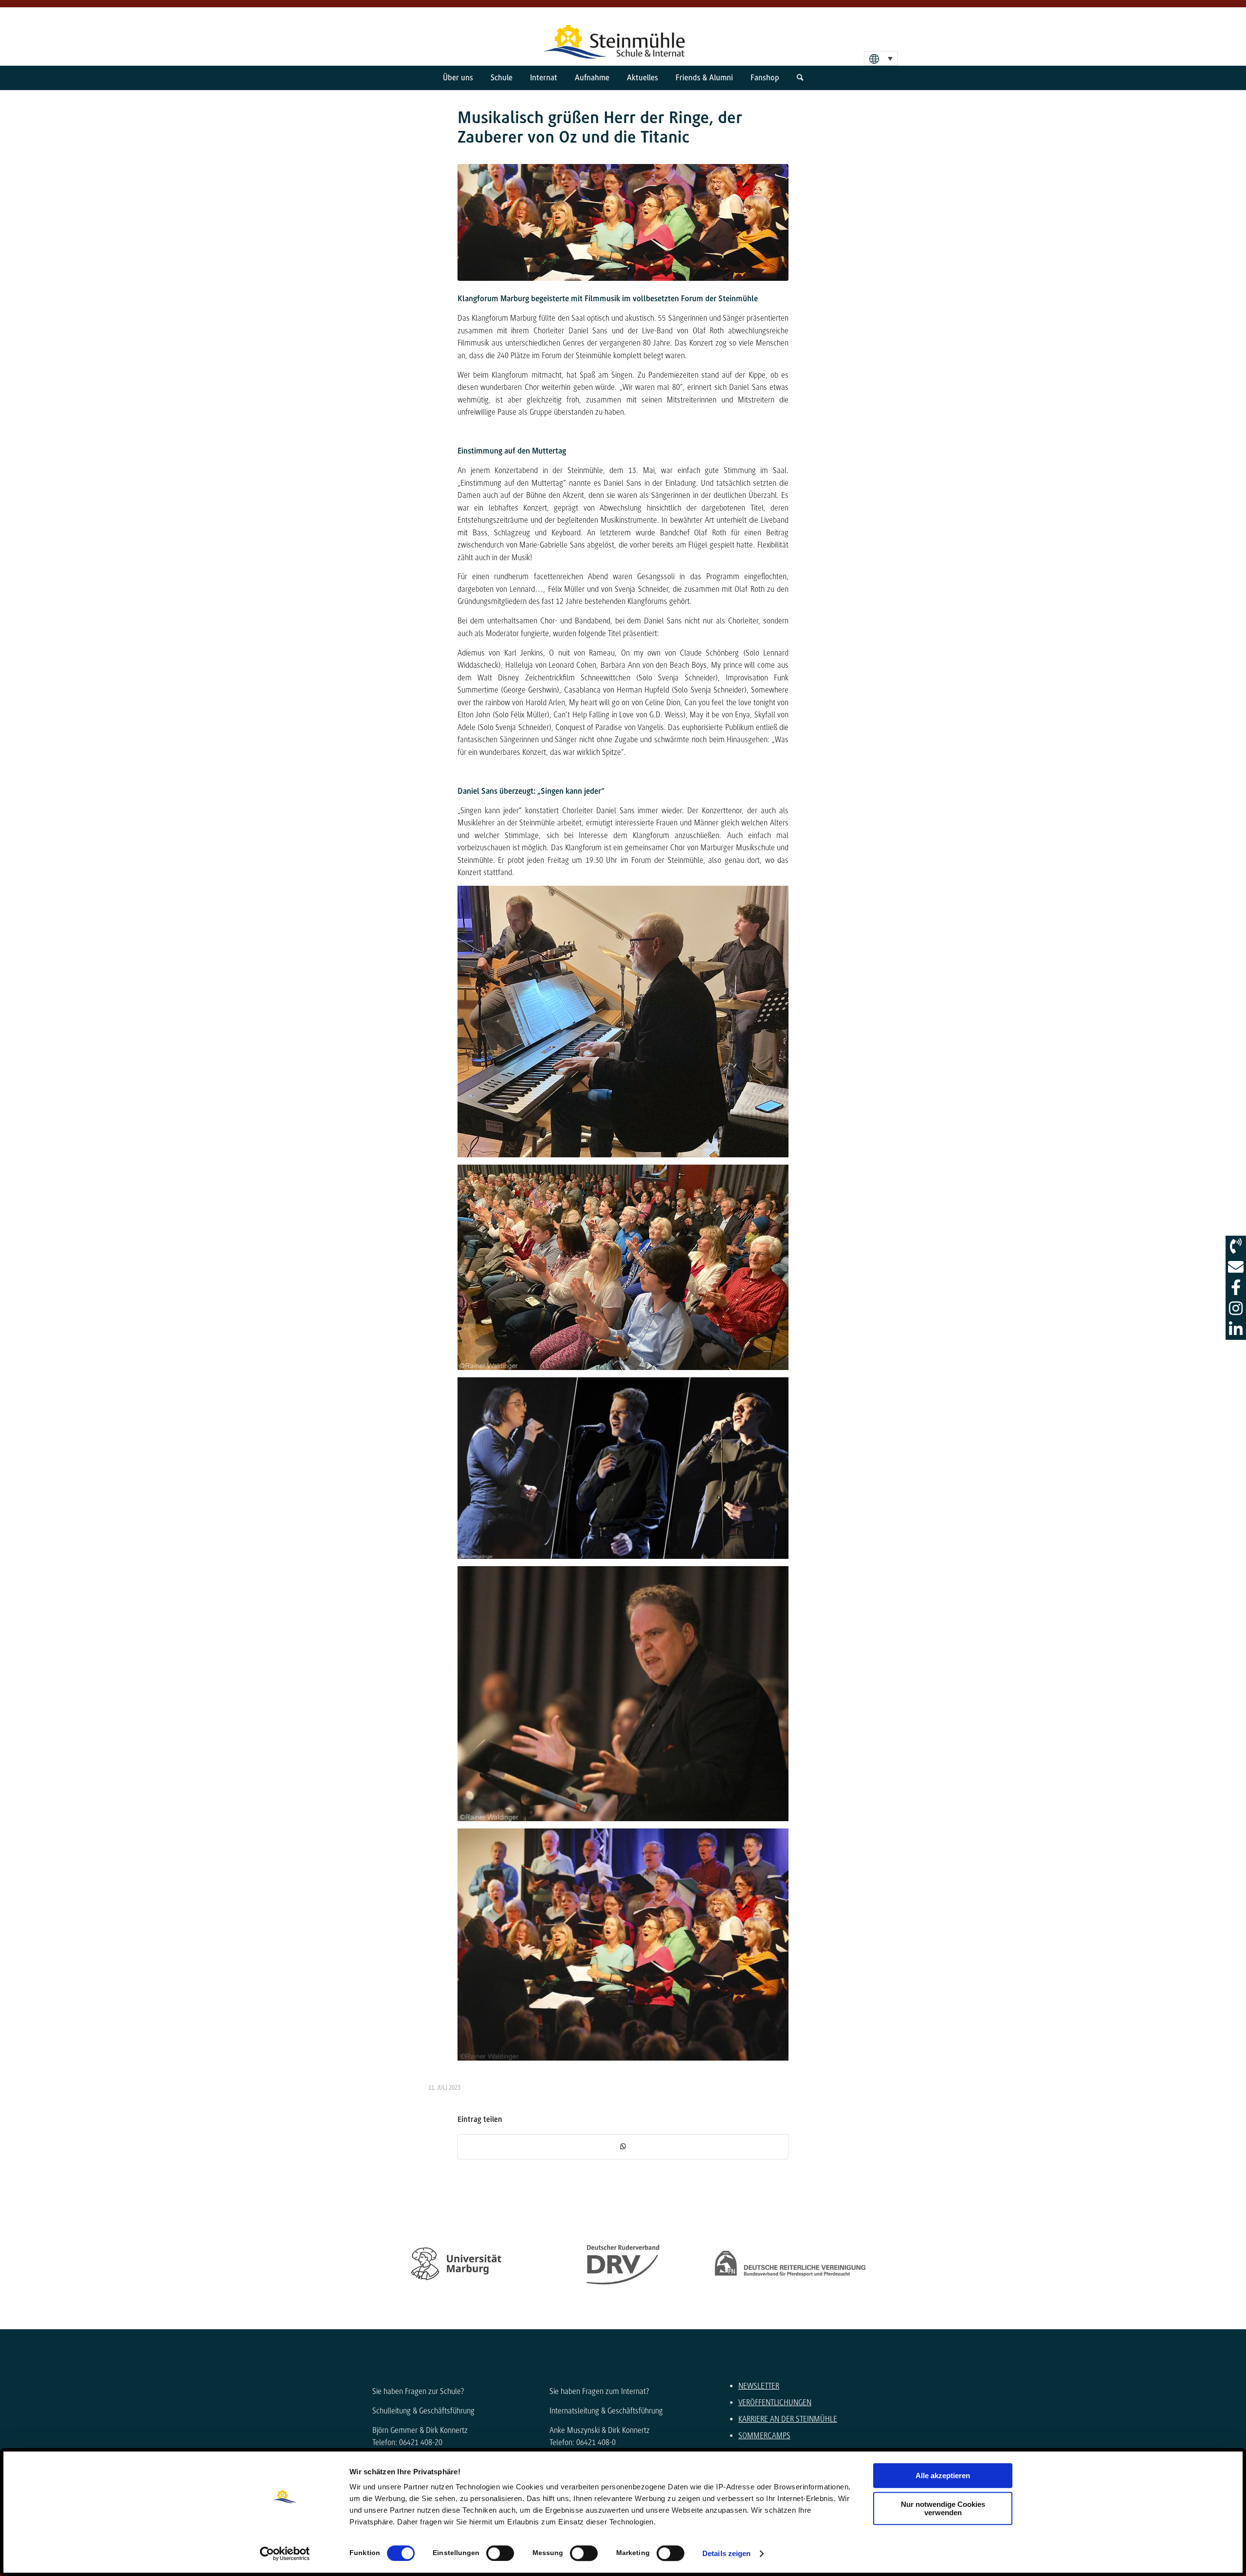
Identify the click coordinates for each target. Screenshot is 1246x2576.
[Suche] (800, 78)
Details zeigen (726, 2553)
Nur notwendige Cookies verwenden (943, 2508)
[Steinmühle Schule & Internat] (623, 37)
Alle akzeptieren (943, 2476)
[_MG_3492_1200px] (623, 222)
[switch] (500, 2553)
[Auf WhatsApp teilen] (623, 2147)
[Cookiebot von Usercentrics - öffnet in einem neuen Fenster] (285, 2554)
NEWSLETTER (759, 2386)
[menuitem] (458, 78)
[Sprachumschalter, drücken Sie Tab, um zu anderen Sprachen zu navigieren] (881, 58)
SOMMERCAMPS (764, 2436)
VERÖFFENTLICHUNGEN (775, 2402)
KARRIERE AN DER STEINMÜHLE (788, 2419)
